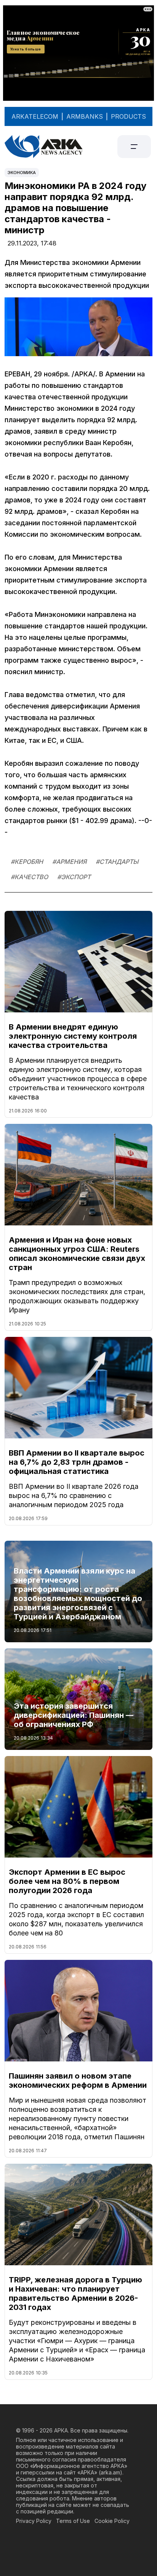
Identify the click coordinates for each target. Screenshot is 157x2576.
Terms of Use (73, 2521)
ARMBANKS (85, 116)
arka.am (110, 2472)
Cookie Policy (112, 2521)
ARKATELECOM (35, 116)
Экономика (22, 173)
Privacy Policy (34, 2521)
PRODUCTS (128, 116)
